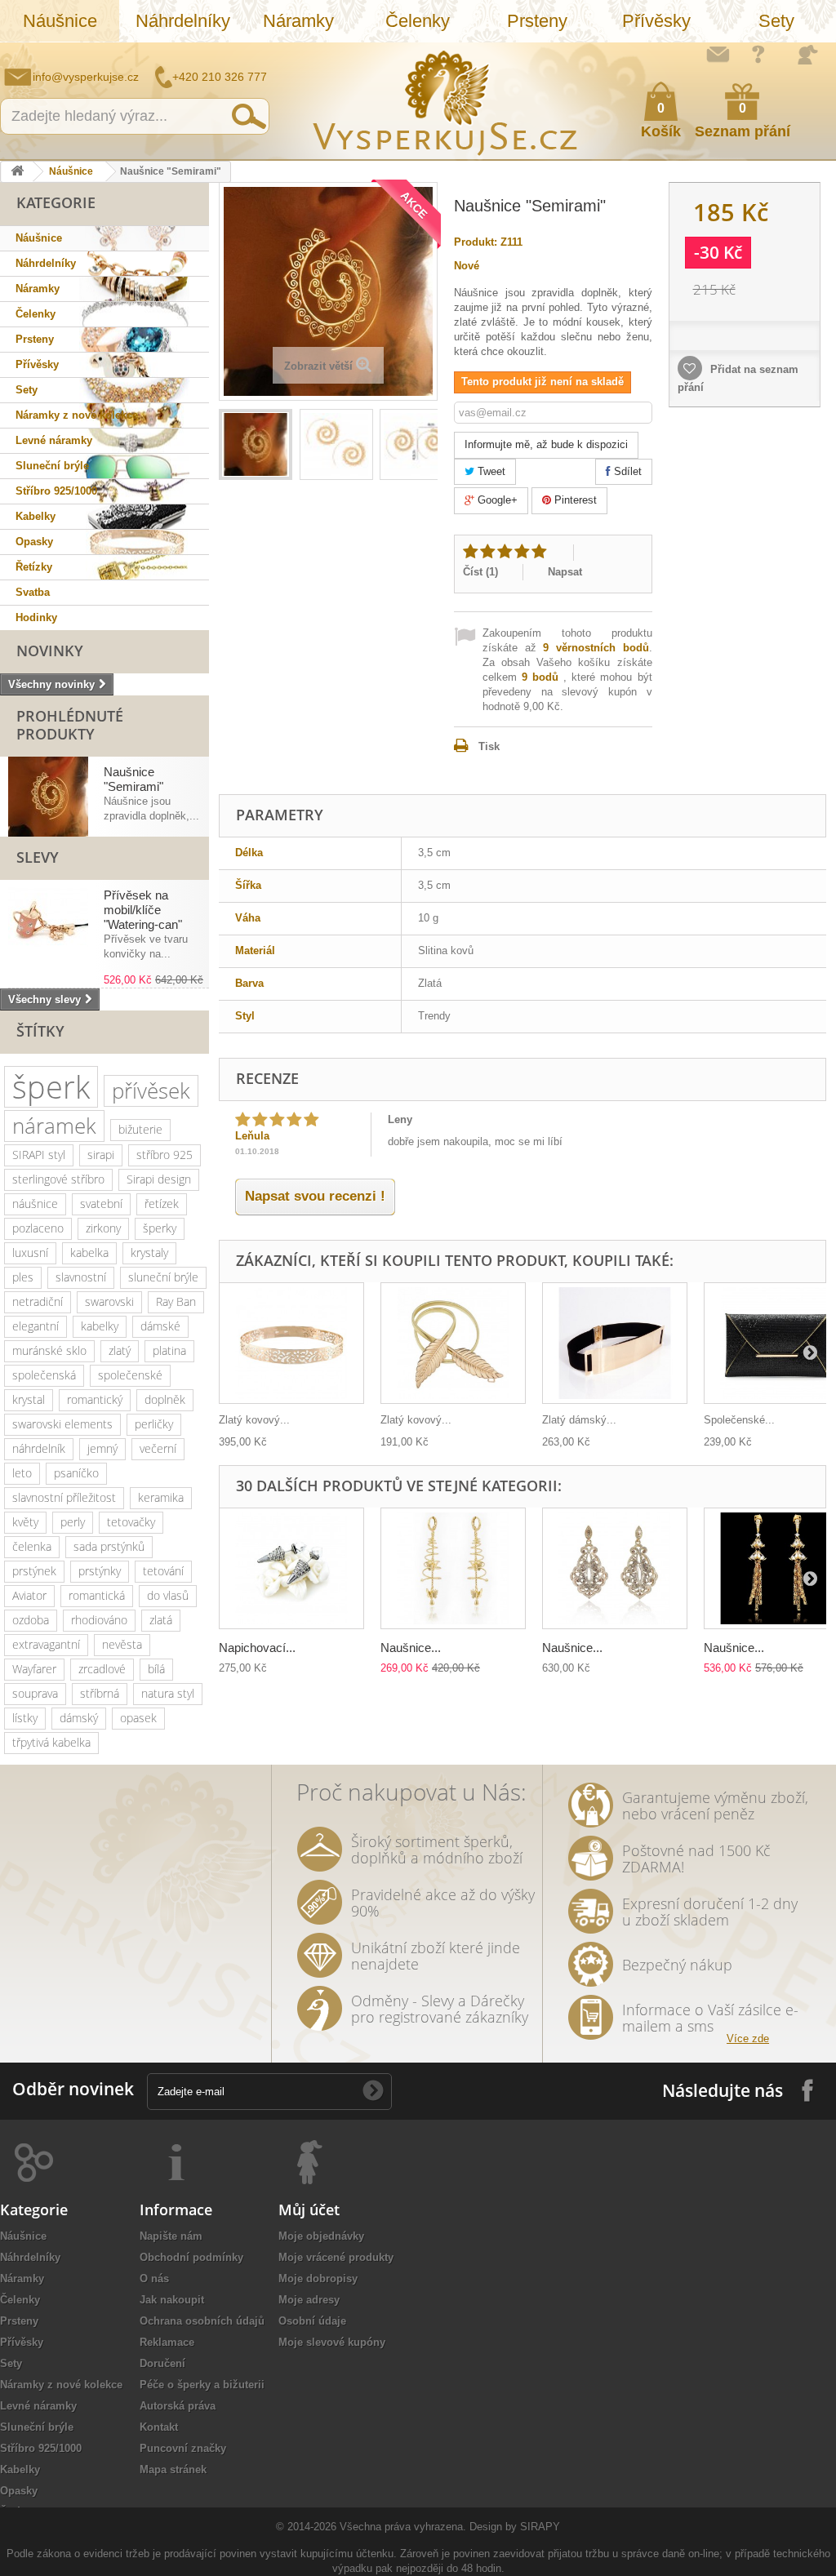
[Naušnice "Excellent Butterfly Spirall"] (453, 1568)
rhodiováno (99, 1620)
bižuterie (140, 1129)
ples (23, 1277)
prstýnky (100, 1571)
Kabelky (36, 516)
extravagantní (46, 1644)
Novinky (50, 651)
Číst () (480, 572)
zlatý (120, 1350)
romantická (97, 1595)
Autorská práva (178, 2406)
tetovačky (131, 1522)
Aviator (29, 1595)
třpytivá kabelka (51, 1742)
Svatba (33, 592)
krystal (29, 1399)
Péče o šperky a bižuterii (202, 2385)
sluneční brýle (163, 1277)
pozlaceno (38, 1228)
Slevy (38, 857)
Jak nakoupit (172, 2300)
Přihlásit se (807, 55)
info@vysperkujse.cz (86, 77)
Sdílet (626, 471)
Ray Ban (176, 1301)
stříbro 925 (165, 1155)
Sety (776, 21)
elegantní (36, 1326)
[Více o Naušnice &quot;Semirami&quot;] (48, 797)
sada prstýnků (109, 1546)
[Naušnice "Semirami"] (256, 444)
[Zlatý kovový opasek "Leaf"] (453, 1343)
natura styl (168, 1693)
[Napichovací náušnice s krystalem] (291, 1568)
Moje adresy (309, 2300)
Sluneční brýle (52, 466)
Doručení (162, 2363)
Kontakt (159, 2427)
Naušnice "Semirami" (133, 779)
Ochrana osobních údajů (202, 2321)
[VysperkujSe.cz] (446, 101)
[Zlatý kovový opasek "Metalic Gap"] (291, 1343)
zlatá (161, 1620)
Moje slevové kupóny (332, 2342)
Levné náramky (54, 440)
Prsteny (537, 21)
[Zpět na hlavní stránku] (17, 172)
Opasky (34, 542)
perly (73, 1522)
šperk (51, 1087)
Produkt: (476, 242)
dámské (160, 1326)
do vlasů (168, 1595)
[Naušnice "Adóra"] (615, 1568)
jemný (102, 1448)
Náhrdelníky (183, 21)
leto (22, 1473)
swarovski (109, 1301)
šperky (160, 1228)
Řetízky (34, 567)
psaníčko (76, 1473)
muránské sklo (49, 1350)
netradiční (38, 1301)
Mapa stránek (173, 2469)
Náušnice (60, 21)
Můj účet (309, 2210)
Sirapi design (159, 1179)
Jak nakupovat (758, 54)
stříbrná (100, 1693)
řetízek (162, 1204)
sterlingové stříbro (58, 1179)
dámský (79, 1718)
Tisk (489, 746)
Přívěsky (656, 21)
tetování (163, 1571)
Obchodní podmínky (191, 2257)
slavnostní (81, 1277)
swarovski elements (62, 1424)
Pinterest (574, 500)
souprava (35, 1693)
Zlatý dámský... (579, 1420)
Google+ (496, 500)
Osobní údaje (312, 2321)
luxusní (30, 1252)
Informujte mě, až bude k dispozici (546, 444)
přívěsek (151, 1090)
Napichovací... (257, 1648)
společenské (130, 1375)
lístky (25, 1718)
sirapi (101, 1155)
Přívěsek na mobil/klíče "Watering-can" (143, 910)
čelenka (32, 1546)
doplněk (165, 1399)
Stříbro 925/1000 (56, 491)
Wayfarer (34, 1669)
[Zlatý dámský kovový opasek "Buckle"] (615, 1343)
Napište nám (718, 54)
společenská (44, 1375)
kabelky (100, 1326)
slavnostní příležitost (64, 1497)
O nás (154, 2278)
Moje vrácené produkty (336, 2257)
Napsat (565, 572)
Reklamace (167, 2342)
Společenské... (739, 1420)
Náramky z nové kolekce (77, 415)
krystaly (149, 1252)
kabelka (89, 1252)
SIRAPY (540, 2527)
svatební (101, 1204)
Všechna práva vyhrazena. (403, 2527)
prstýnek (34, 1571)
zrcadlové (102, 1669)
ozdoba (31, 1620)
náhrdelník (39, 1448)
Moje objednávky (321, 2236)
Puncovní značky (183, 2448)
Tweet (490, 471)
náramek (54, 1126)
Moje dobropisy (318, 2278)
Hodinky (36, 617)
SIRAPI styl (39, 1155)
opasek (138, 1718)
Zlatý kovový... (254, 1420)
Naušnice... (411, 1648)
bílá (156, 1669)
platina (169, 1350)
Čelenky (418, 21)
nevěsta (122, 1644)
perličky (154, 1424)
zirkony (103, 1228)
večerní (158, 1448)
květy (25, 1522)
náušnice (35, 1204)
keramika (161, 1497)
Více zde (748, 2039)
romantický (95, 1399)
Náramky (298, 21)
